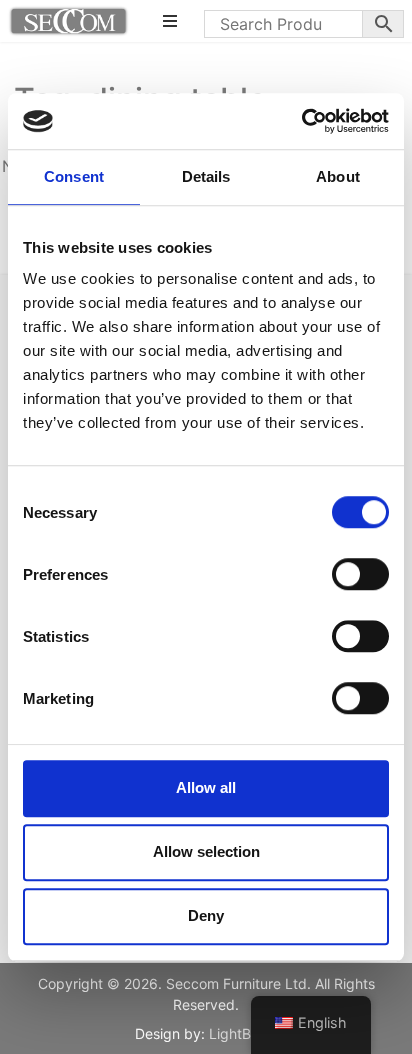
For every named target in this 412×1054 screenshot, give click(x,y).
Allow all (206, 787)
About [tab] (338, 176)
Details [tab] (206, 176)
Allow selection (206, 851)
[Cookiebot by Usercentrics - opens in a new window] (301, 121)
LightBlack (243, 1033)
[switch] (360, 574)
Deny (206, 915)
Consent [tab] (74, 176)
